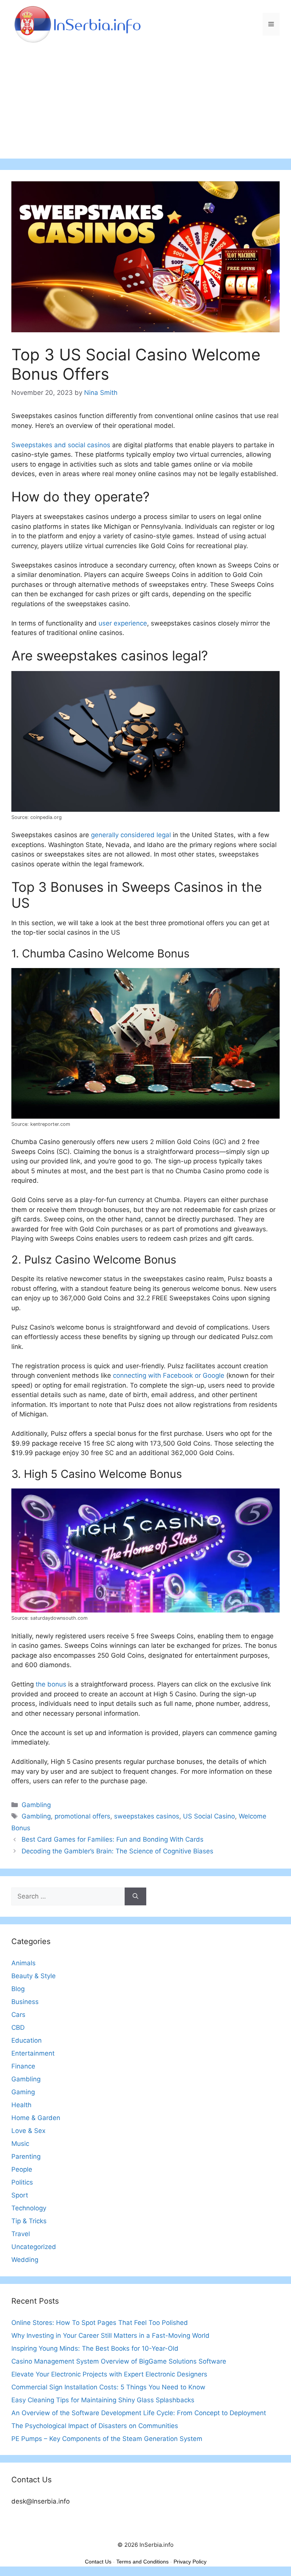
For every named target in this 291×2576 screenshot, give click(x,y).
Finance (23, 2066)
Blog (18, 1989)
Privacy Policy (190, 2562)
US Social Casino (209, 1816)
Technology (29, 2208)
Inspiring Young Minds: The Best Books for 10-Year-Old (95, 2348)
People (22, 2169)
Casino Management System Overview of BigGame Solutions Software (119, 2361)
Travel (21, 2234)
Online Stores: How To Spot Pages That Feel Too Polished (100, 2323)
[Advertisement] (145, 105)
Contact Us (98, 2562)
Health (21, 2105)
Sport (20, 2195)
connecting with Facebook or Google (169, 1375)
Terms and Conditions (142, 2562)
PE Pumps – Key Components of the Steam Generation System (107, 2439)
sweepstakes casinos (147, 1816)
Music (20, 2144)
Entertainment (33, 2053)
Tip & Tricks (29, 2221)
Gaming (23, 2092)
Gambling (36, 1805)
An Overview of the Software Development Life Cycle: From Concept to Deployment (139, 2413)
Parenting (26, 2156)
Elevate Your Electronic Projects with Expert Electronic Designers (109, 2374)
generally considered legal (131, 835)
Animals (23, 1963)
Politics (22, 2182)
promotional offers (82, 1816)
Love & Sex (28, 2131)
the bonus (51, 1684)
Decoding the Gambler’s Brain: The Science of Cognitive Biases (117, 1851)
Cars (18, 2015)
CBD (18, 2027)
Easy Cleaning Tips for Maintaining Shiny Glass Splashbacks (103, 2400)
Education (27, 2040)
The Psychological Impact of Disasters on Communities (95, 2426)
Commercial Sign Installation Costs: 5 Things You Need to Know (108, 2387)
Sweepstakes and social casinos (61, 445)
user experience (123, 623)
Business (25, 2002)
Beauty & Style (34, 1976)
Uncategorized (34, 2247)
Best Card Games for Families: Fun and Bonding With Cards (113, 1839)
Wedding (25, 2260)
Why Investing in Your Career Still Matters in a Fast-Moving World (110, 2336)
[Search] (135, 1897)
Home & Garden (36, 2118)
